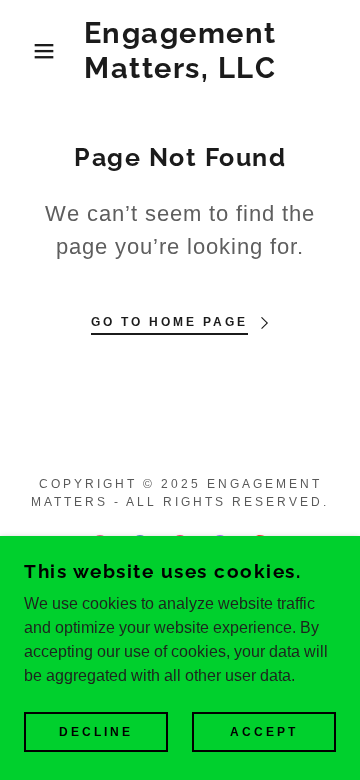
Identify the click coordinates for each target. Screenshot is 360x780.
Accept (264, 732)
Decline (96, 732)
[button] (29, 51)
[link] (180, 51)
